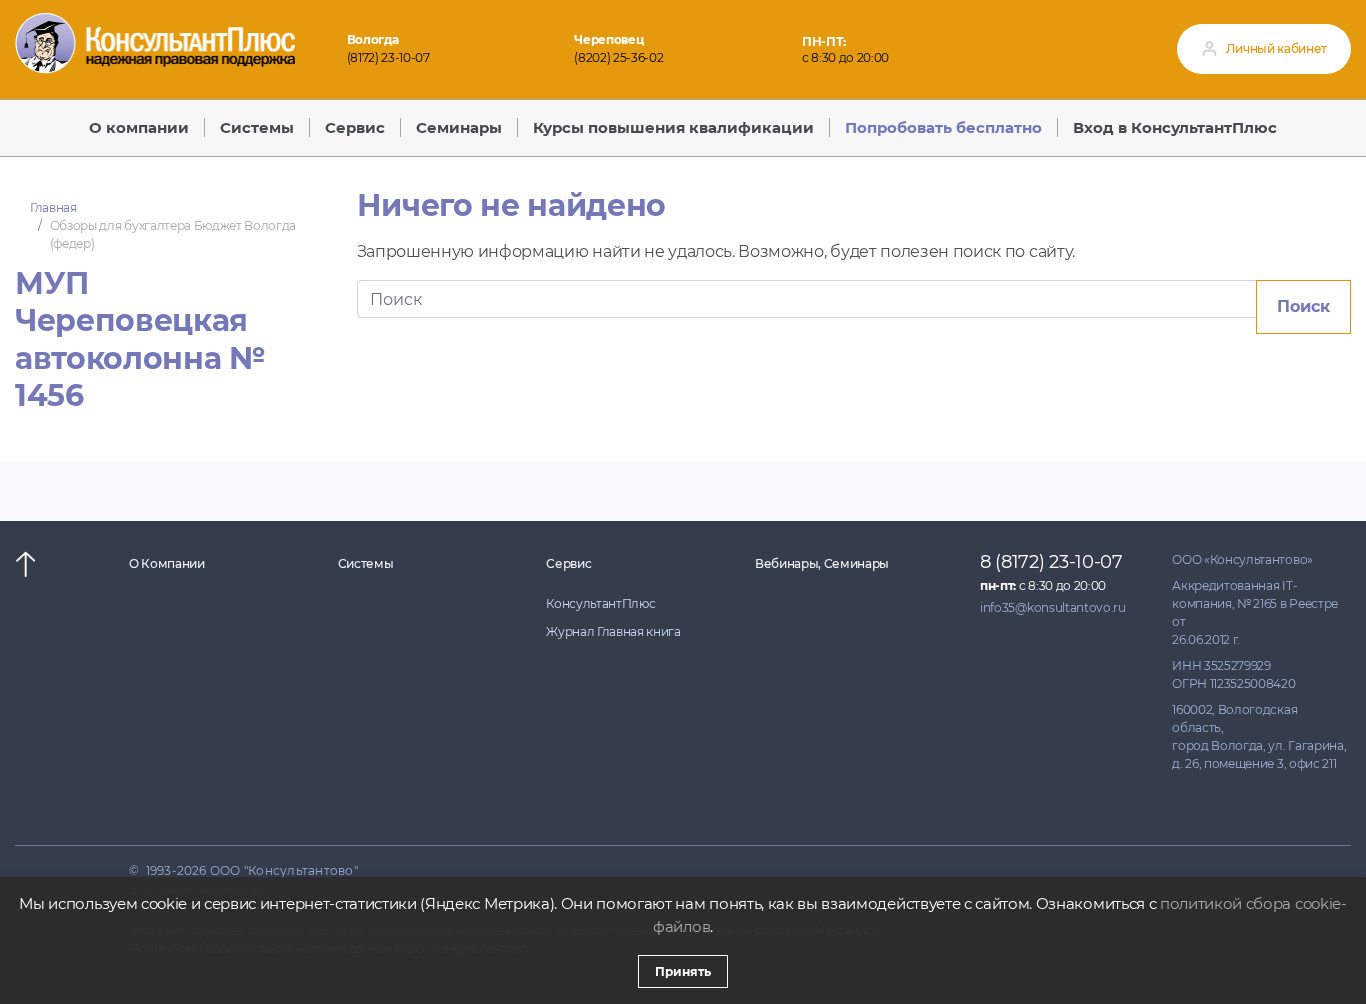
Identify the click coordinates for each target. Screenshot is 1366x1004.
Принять (683, 971)
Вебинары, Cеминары (822, 563)
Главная (53, 207)
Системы (366, 563)
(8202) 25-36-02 (618, 57)
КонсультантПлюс (600, 603)
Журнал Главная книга (613, 631)
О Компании (167, 563)
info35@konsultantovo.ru (1053, 607)
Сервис (568, 563)
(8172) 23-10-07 (388, 57)
